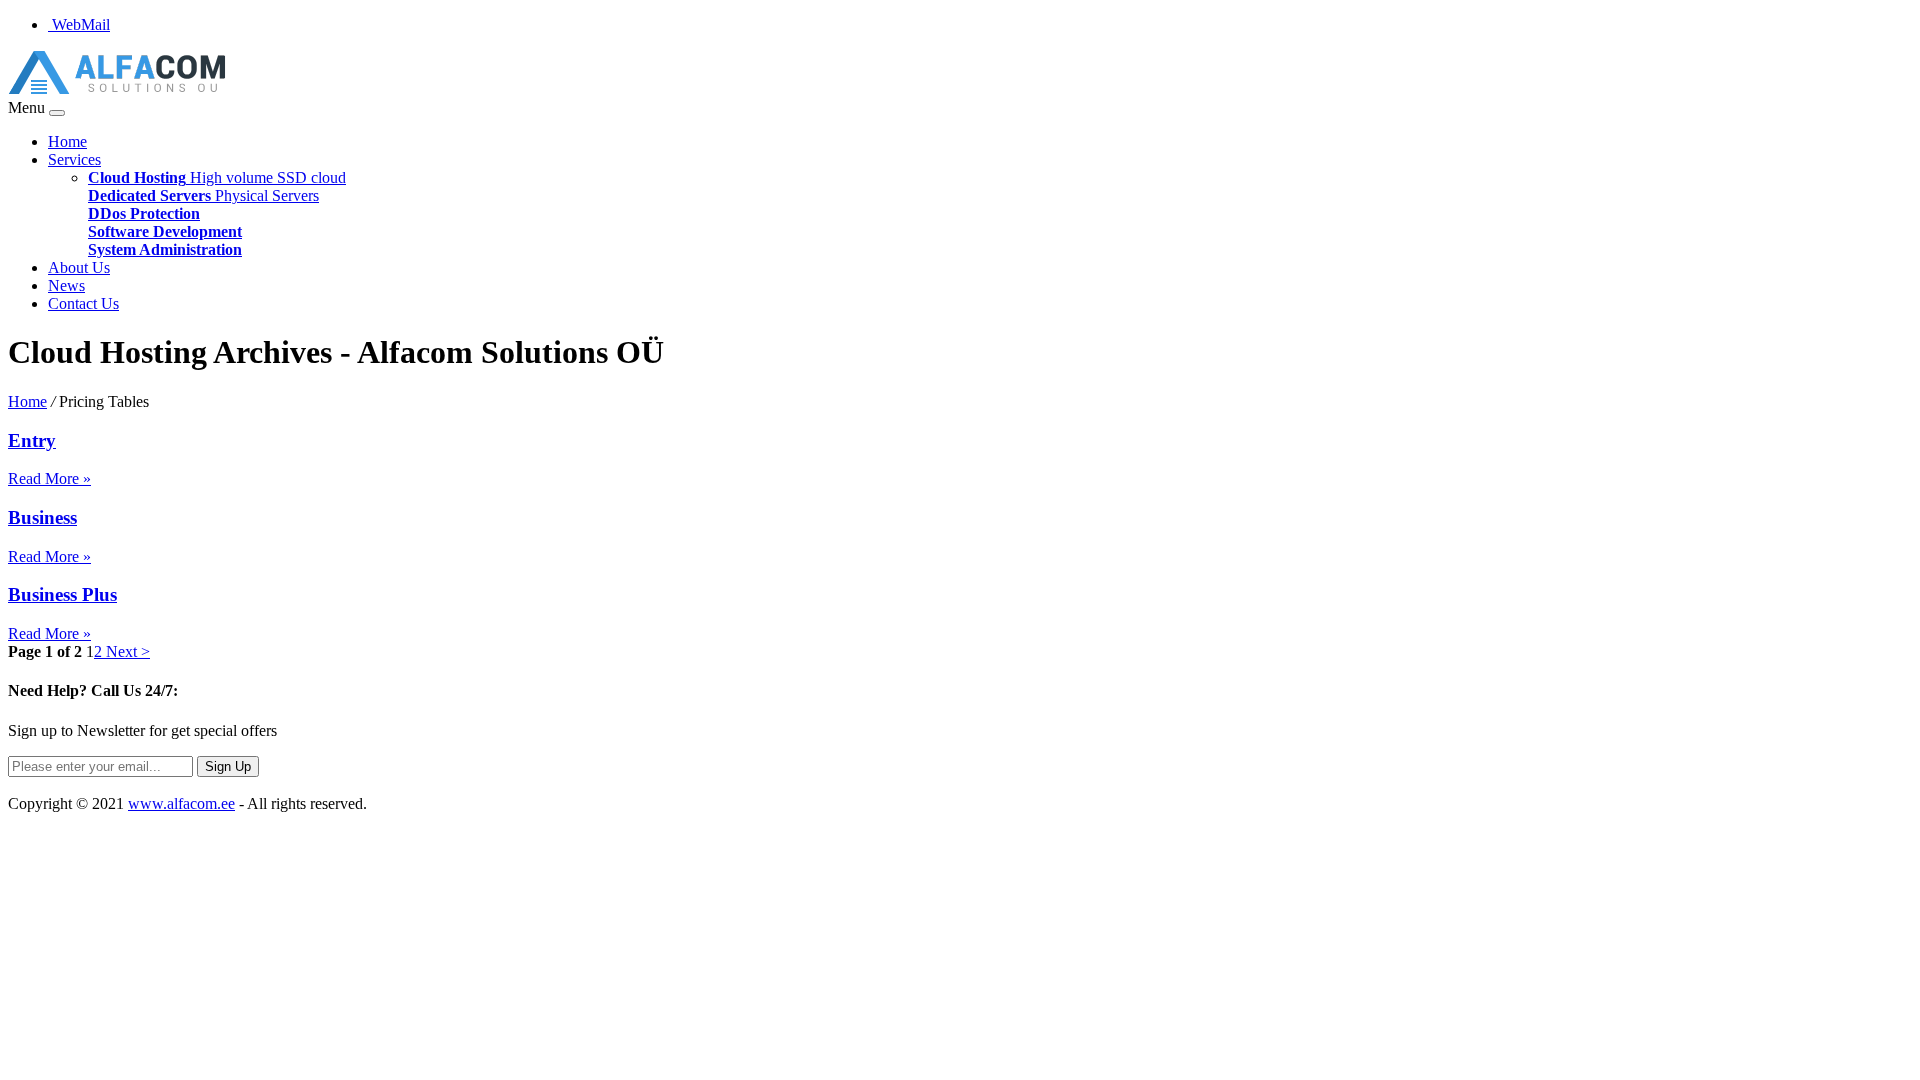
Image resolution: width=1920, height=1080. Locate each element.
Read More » (49, 478)
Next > (126, 651)
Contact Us (83, 303)
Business (42, 517)
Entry (32, 440)
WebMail (79, 24)
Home (67, 141)
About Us (79, 267)
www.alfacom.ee (181, 803)
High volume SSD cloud (217, 177)
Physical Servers (203, 195)
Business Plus (62, 594)
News (66, 285)
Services (74, 159)
